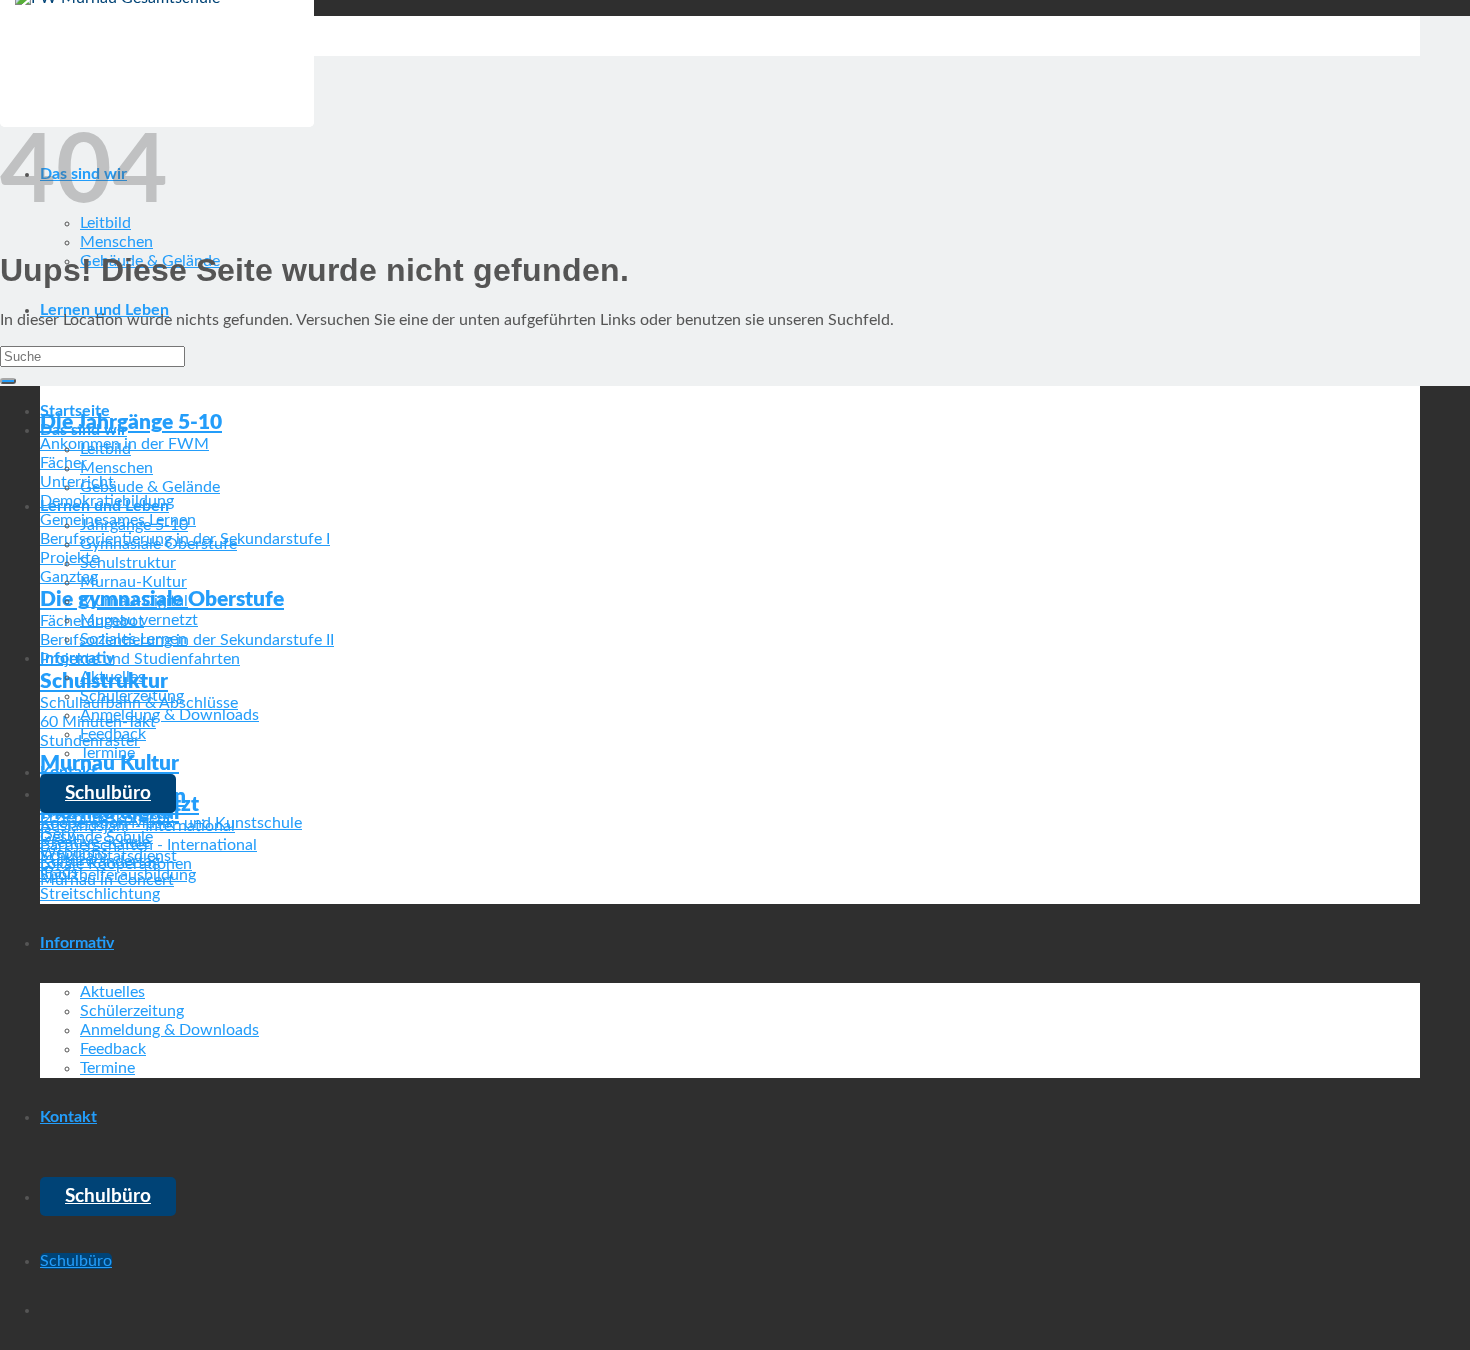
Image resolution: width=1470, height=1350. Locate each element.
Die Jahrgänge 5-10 (131, 422)
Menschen (116, 242)
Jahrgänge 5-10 (134, 525)
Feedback (113, 1049)
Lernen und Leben (104, 506)
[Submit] (8, 381)
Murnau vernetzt (139, 620)
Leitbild (105, 449)
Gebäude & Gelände (150, 487)
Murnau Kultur (109, 763)
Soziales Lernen (133, 639)
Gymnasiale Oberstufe (158, 544)
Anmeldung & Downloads (169, 1030)
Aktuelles (112, 992)
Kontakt (68, 1117)
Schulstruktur (128, 563)
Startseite (75, 411)
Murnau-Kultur (133, 582)
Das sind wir (83, 430)
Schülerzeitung (132, 1011)
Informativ (77, 943)
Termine (107, 1068)
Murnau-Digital (134, 601)
